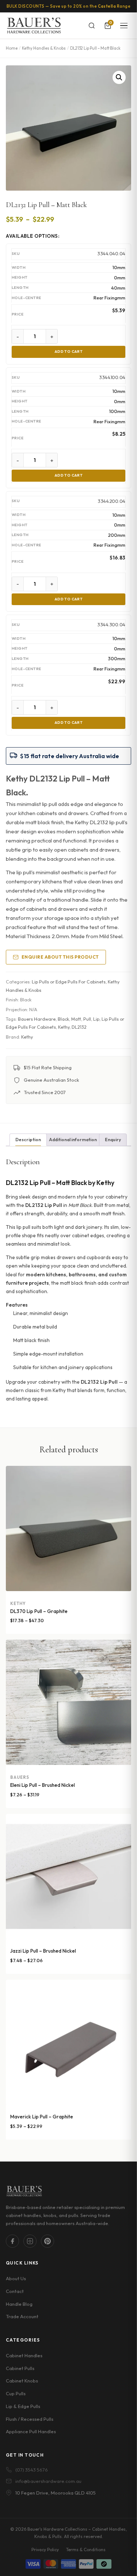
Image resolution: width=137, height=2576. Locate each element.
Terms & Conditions (86, 2550)
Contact (15, 2291)
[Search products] (92, 26)
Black (63, 1019)
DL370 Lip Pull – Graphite (39, 1611)
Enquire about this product (60, 957)
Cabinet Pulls (20, 2368)
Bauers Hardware (37, 1019)
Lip (96, 1019)
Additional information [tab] (73, 1140)
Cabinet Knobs (22, 2381)
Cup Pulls (16, 2393)
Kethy (64, 1027)
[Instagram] (30, 2241)
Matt (76, 1019)
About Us (16, 2278)
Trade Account (22, 2316)
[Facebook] (12, 2241)
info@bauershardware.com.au (48, 2481)
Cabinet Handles (24, 2355)
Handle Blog (19, 2304)
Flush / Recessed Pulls (30, 2419)
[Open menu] (124, 26)
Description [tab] (28, 1140)
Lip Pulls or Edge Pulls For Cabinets (69, 982)
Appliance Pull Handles (31, 2431)
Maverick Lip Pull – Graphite (42, 2117)
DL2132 (79, 1027)
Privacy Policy (45, 2550)
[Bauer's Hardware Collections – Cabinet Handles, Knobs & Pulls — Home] (34, 26)
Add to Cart (69, 351)
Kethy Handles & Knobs (44, 48)
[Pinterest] (47, 2241)
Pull (87, 1019)
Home (12, 48)
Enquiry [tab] (113, 1140)
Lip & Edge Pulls (23, 2406)
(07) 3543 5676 (32, 2470)
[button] (119, 77)
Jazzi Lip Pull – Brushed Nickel (43, 1951)
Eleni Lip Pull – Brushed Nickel (43, 1785)
